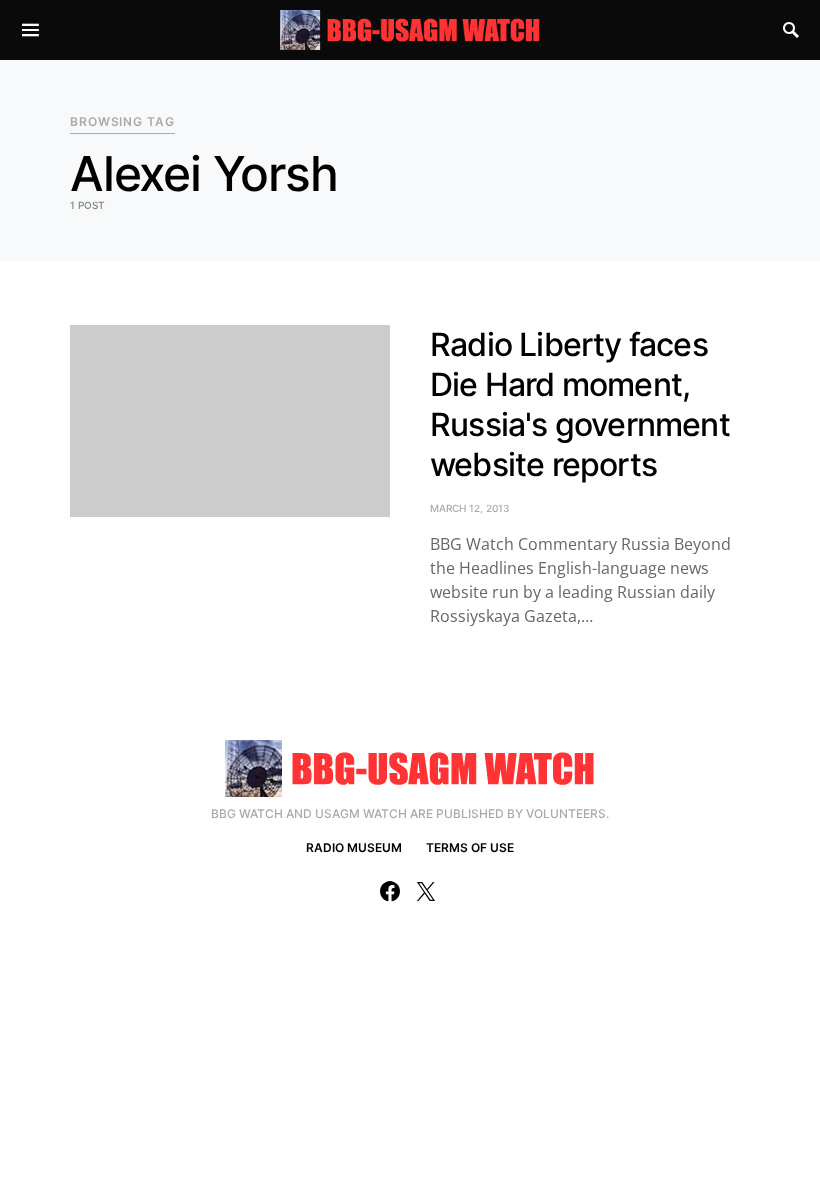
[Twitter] (426, 891)
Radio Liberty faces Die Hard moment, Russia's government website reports (580, 404)
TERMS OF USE (470, 847)
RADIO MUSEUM (354, 847)
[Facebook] (390, 891)
